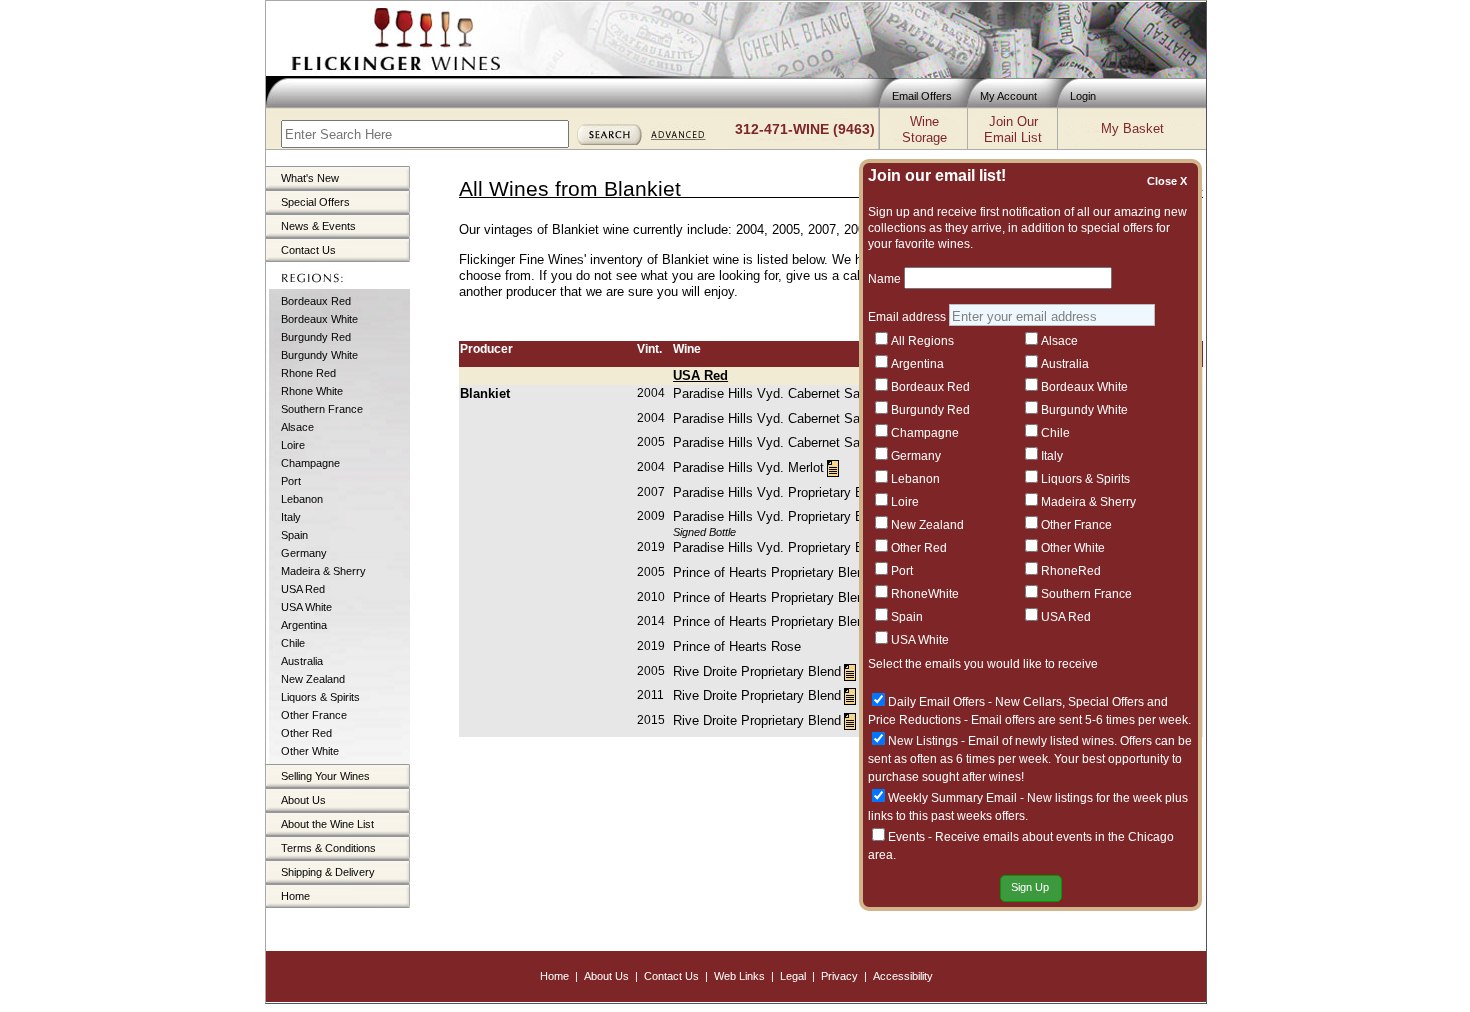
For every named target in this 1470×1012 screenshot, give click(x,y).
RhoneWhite (925, 594)
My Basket (1132, 128)
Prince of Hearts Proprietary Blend (772, 572)
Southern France (322, 409)
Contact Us (308, 250)
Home (295, 896)
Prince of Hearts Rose (737, 646)
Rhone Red (308, 373)
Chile (293, 643)
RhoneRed (1071, 571)
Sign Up (1030, 887)
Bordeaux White (319, 319)
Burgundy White (319, 355)
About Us (303, 800)
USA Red (303, 589)
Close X (1170, 181)
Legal (793, 976)
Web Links (739, 976)
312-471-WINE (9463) (805, 129)
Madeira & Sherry (323, 571)
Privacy (839, 976)
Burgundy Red (316, 337)
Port (291, 481)
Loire (293, 445)
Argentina (304, 625)
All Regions (922, 341)
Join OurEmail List (1013, 129)
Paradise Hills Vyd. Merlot (748, 467)
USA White (306, 607)
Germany (304, 553)
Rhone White (312, 391)
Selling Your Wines (325, 776)
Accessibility (903, 976)
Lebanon (302, 499)
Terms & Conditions (328, 848)
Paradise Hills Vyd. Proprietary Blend (780, 492)
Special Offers (315, 202)
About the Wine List (327, 824)
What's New (310, 178)
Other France (314, 715)
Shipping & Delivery (328, 872)
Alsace (297, 427)
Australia (302, 661)
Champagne (310, 463)
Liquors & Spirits (320, 697)
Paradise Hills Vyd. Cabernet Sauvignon (789, 393)
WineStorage (924, 129)
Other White (310, 751)
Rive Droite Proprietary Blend (757, 671)
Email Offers (922, 96)
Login (1083, 96)
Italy (291, 517)
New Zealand (313, 679)
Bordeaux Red (316, 301)
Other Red (306, 733)
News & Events (318, 226)
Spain (294, 535)
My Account (1008, 96)
